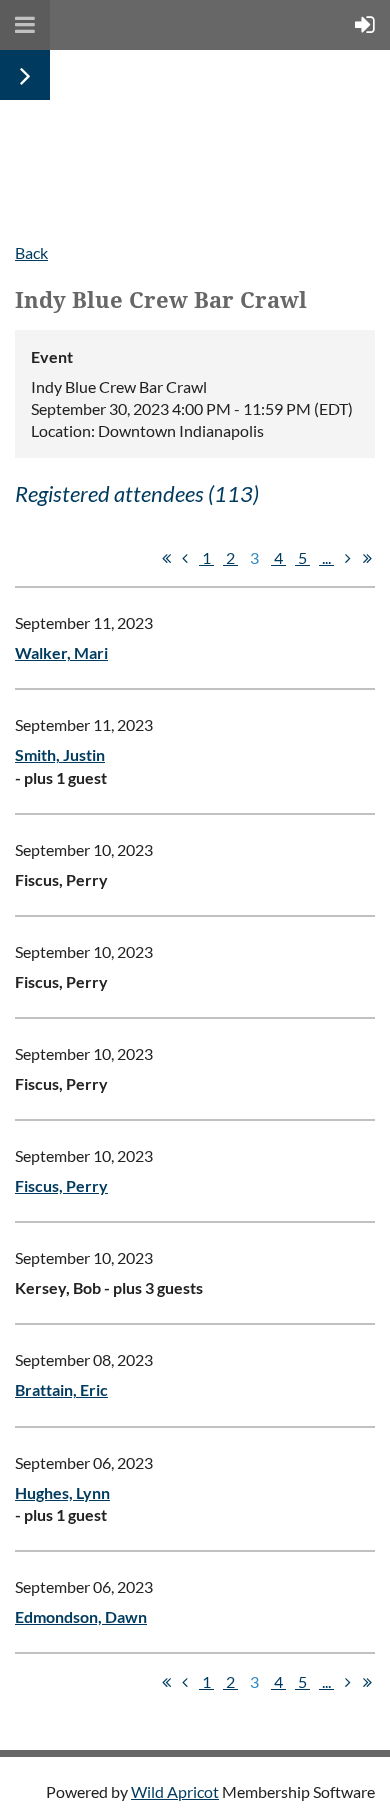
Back (31, 252)
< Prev (185, 558)
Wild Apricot (175, 1791)
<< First (166, 558)
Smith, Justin (60, 754)
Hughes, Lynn (62, 1492)
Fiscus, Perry (61, 1185)
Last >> (367, 558)
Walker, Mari (61, 652)
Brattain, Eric (61, 1389)
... (326, 557)
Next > (348, 558)
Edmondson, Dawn (81, 1616)
